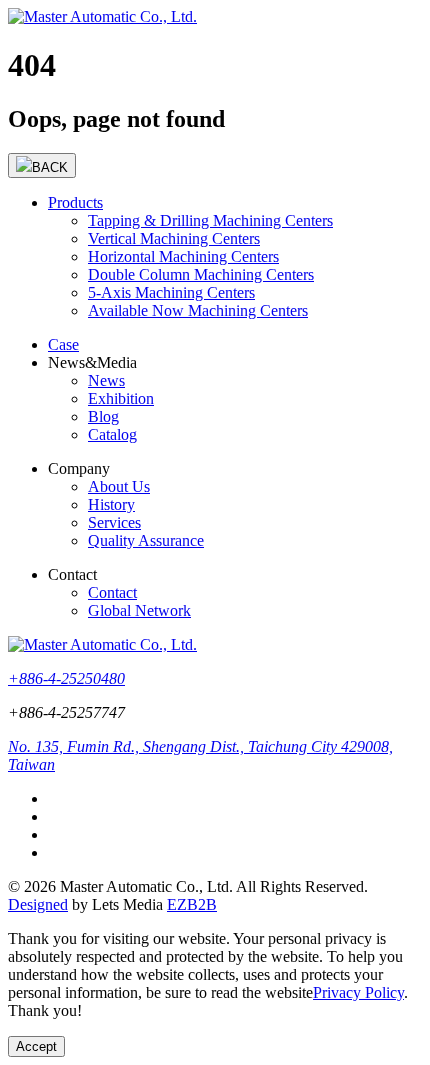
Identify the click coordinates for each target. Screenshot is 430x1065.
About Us (119, 486)
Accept (36, 1046)
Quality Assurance (146, 540)
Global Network (139, 610)
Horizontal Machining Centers (183, 256)
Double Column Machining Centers (201, 274)
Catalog (112, 434)
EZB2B (192, 904)
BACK (50, 167)
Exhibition (121, 398)
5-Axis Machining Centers (171, 292)
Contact (112, 592)
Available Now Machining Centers (198, 310)
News (106, 380)
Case (63, 344)
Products (75, 202)
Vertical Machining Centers (174, 238)
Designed (38, 904)
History (111, 504)
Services (114, 522)
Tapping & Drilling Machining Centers (210, 220)
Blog (103, 416)
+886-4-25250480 (66, 678)
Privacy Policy (358, 992)
